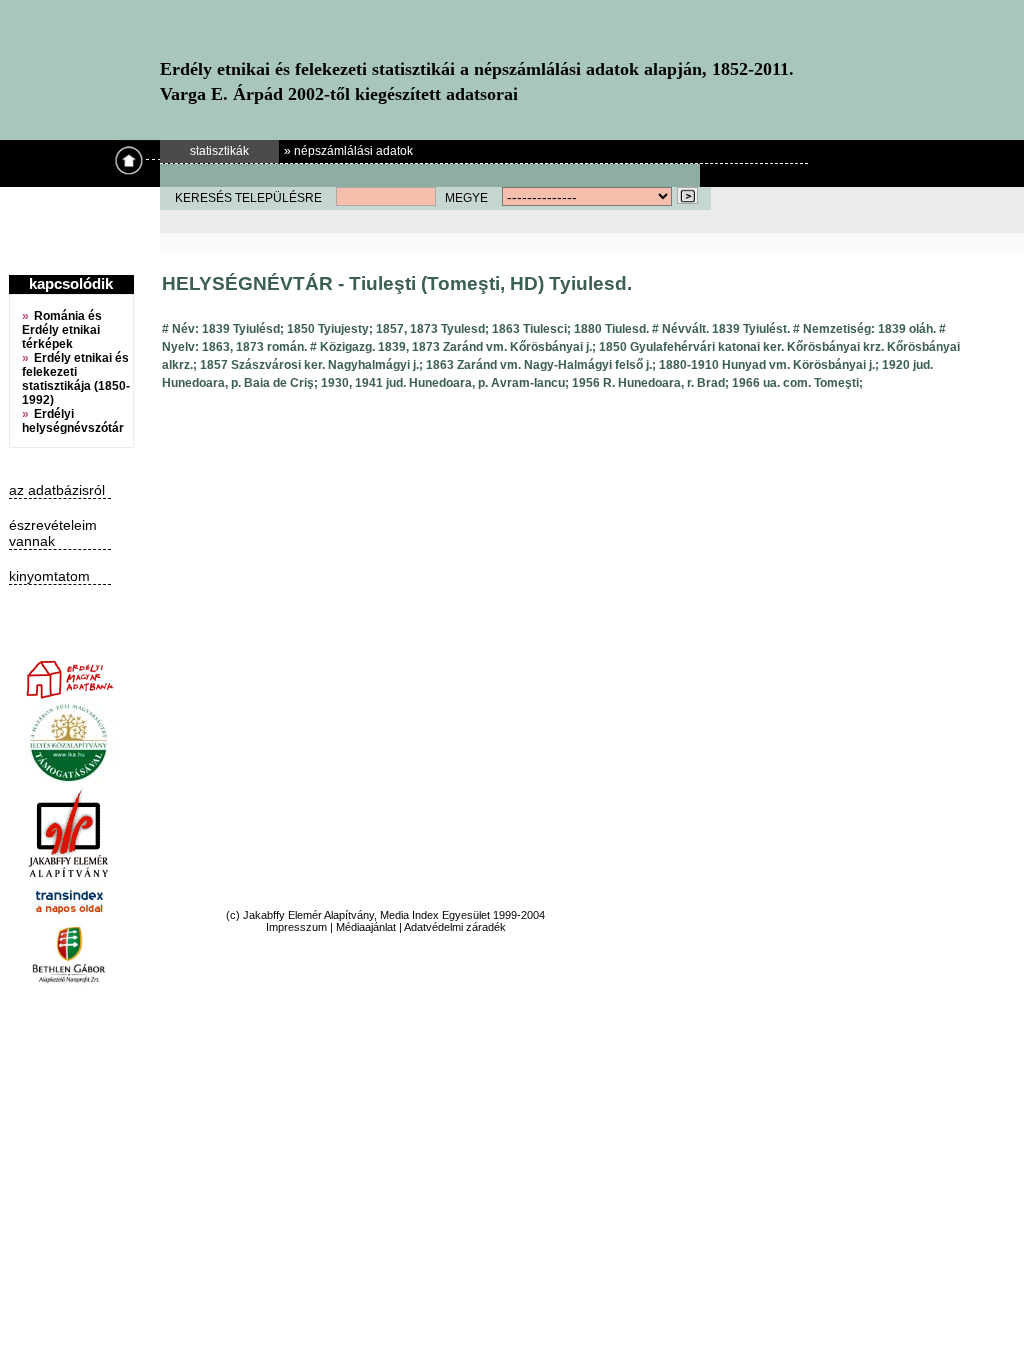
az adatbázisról (57, 490)
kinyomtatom (49, 576)
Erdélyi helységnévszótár (73, 421)
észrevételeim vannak (53, 533)
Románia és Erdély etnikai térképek (62, 330)
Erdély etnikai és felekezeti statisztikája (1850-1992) (76, 379)
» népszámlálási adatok (348, 151)
